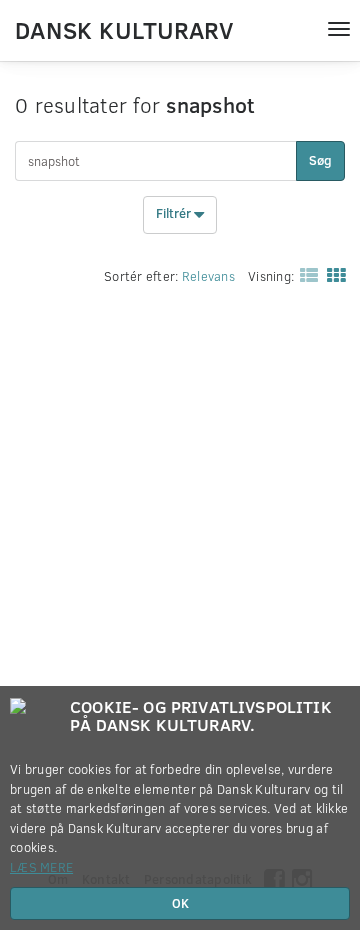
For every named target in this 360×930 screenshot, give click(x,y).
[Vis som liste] (305, 274)
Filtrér (175, 214)
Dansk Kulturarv (124, 29)
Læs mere (41, 867)
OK (180, 903)
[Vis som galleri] (332, 274)
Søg (320, 160)
